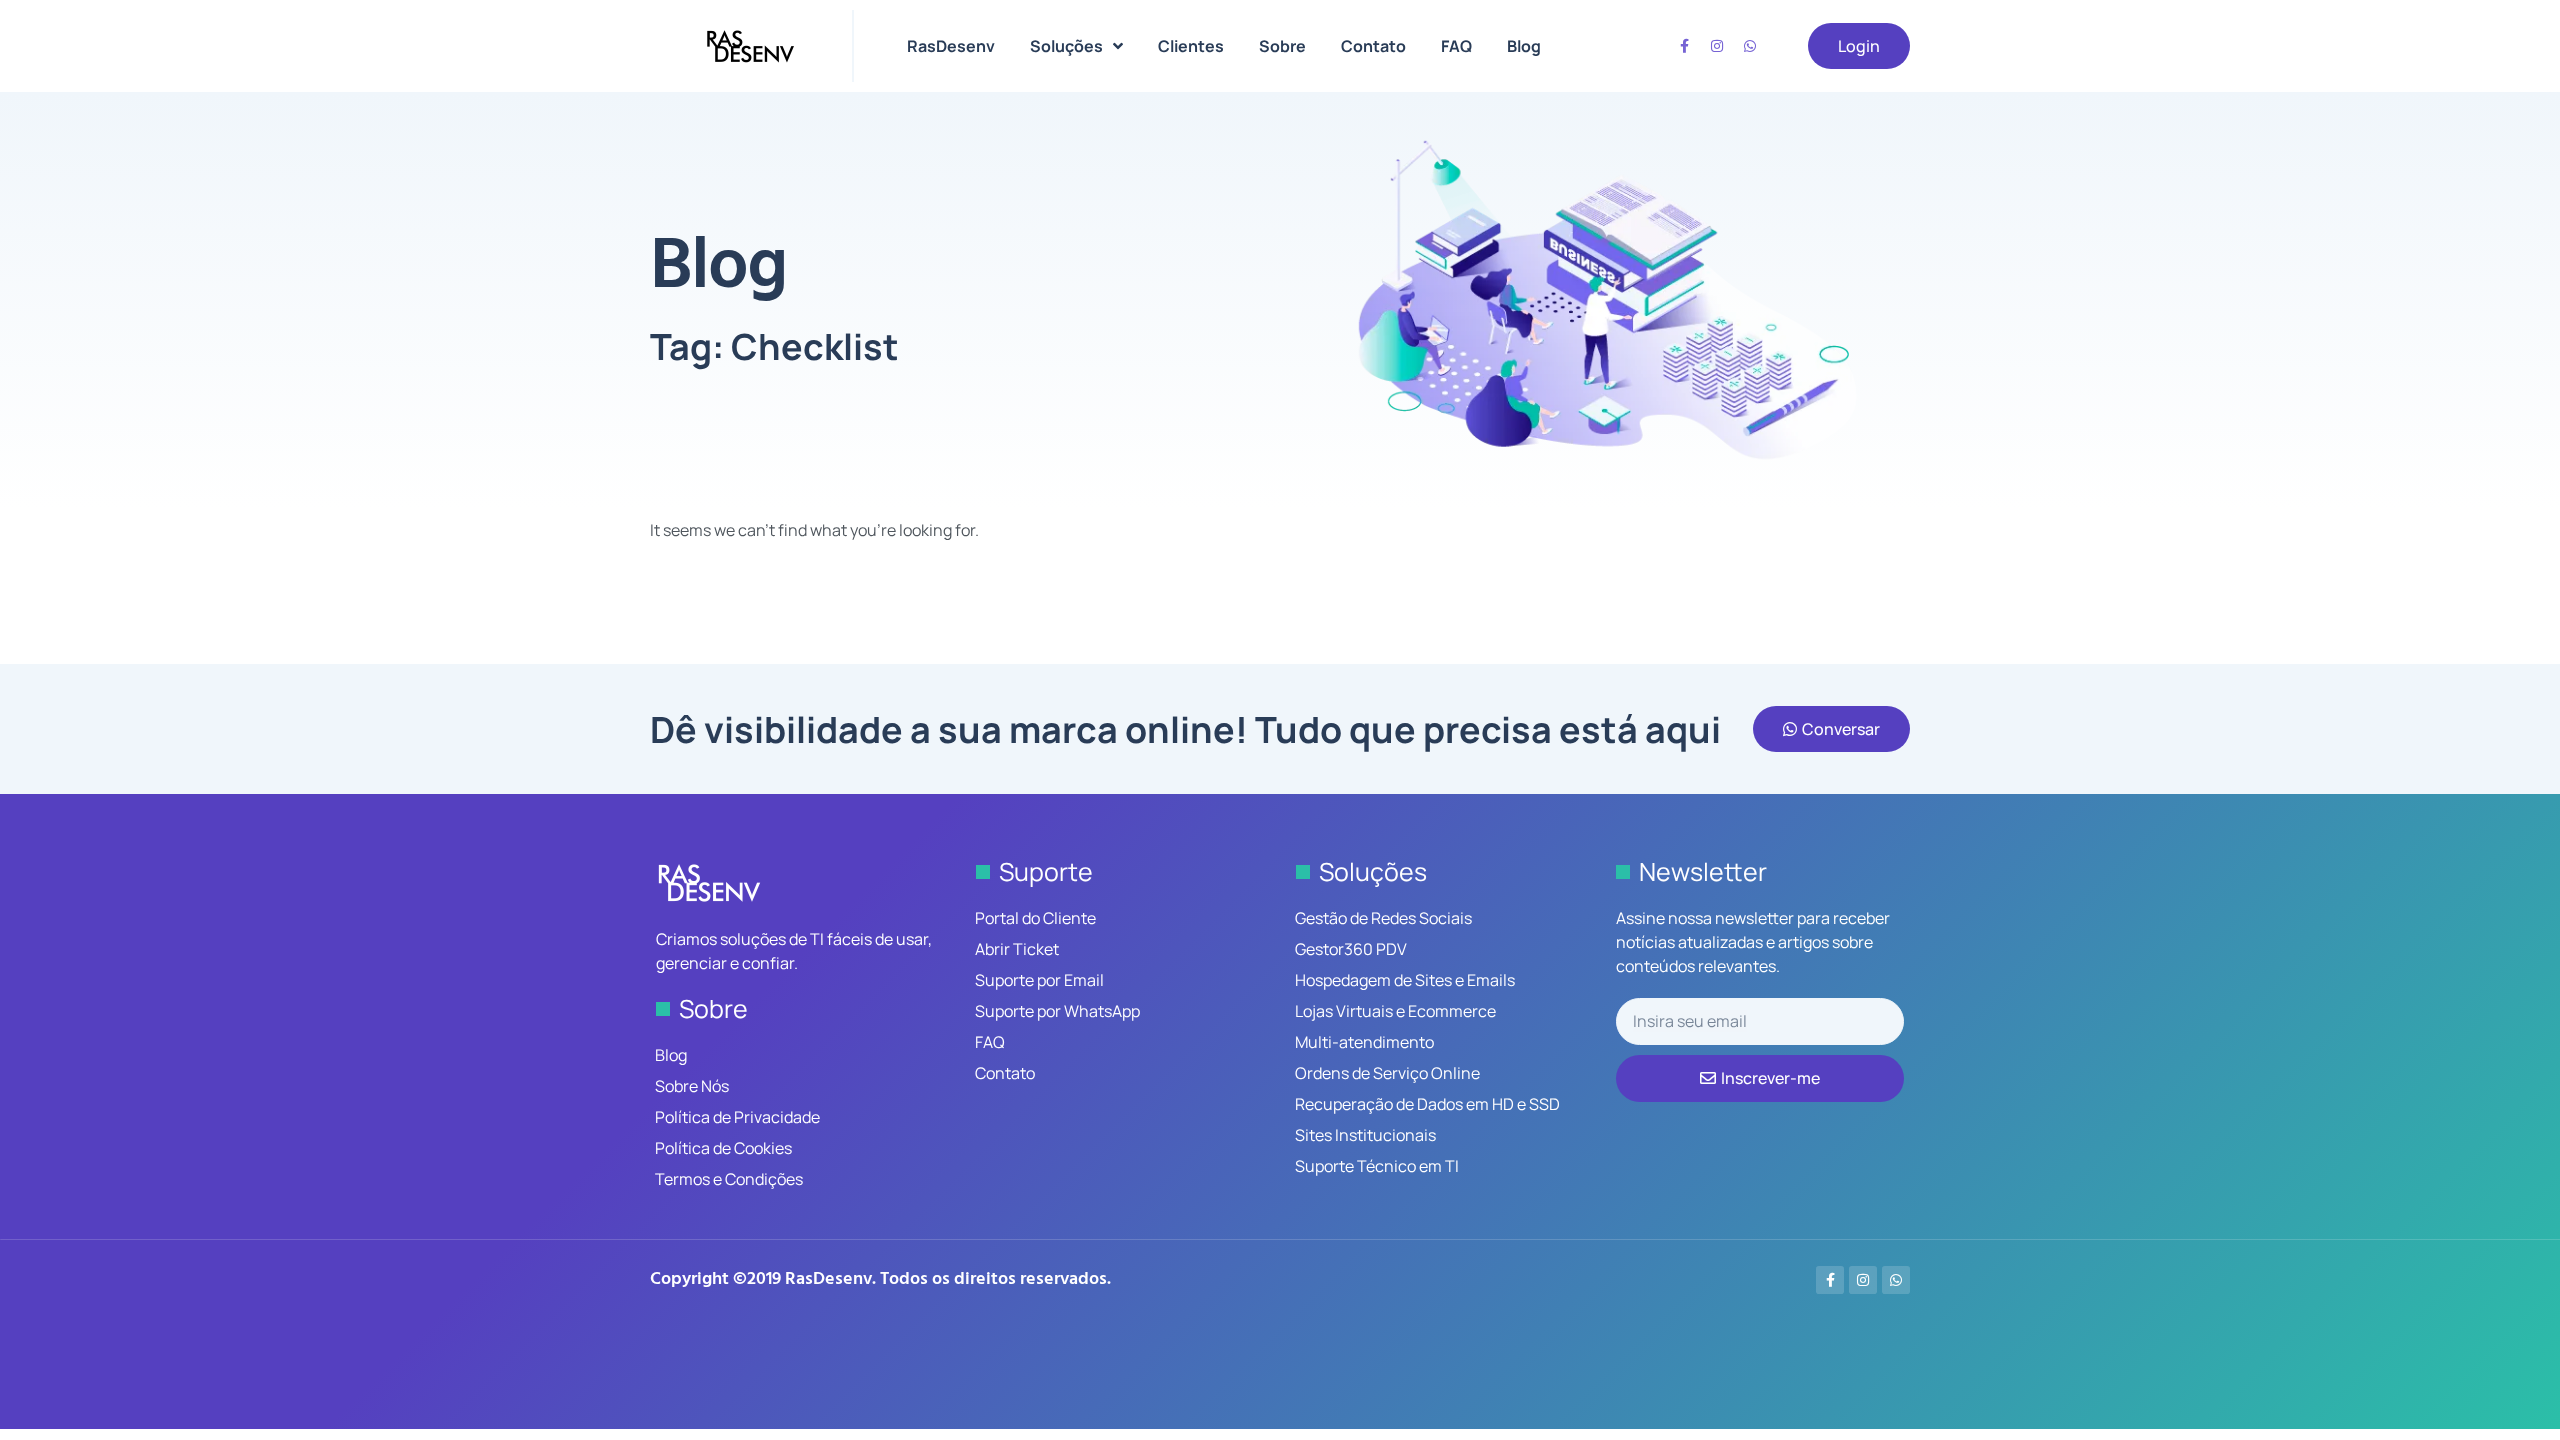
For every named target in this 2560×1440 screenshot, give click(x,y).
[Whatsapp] (1750, 46)
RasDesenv (951, 46)
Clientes (1191, 46)
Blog (1524, 46)
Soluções (1066, 46)
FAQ (1456, 46)
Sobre (1282, 46)
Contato (1373, 46)
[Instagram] (1717, 46)
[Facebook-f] (1684, 46)
